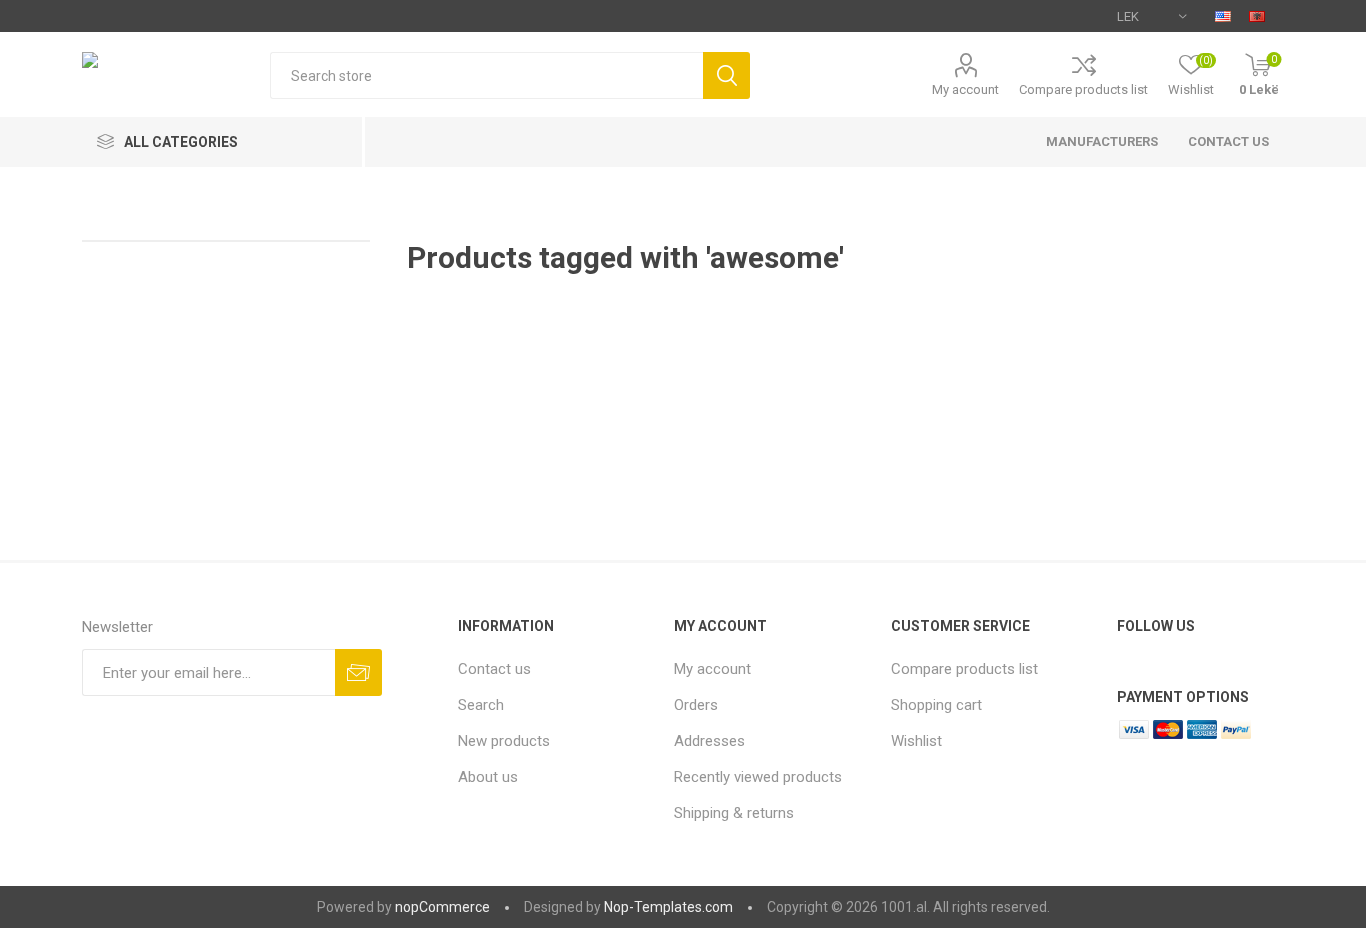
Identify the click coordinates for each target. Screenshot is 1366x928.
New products (504, 741)
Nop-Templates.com (668, 907)
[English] (1223, 16)
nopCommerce (442, 907)
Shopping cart (936, 705)
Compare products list (1083, 89)
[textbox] (487, 75)
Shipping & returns (734, 813)
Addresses (709, 741)
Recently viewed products (758, 777)
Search (481, 705)
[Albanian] (1257, 16)
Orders (696, 705)
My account (965, 89)
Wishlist (916, 741)
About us (488, 777)
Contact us (1228, 141)
